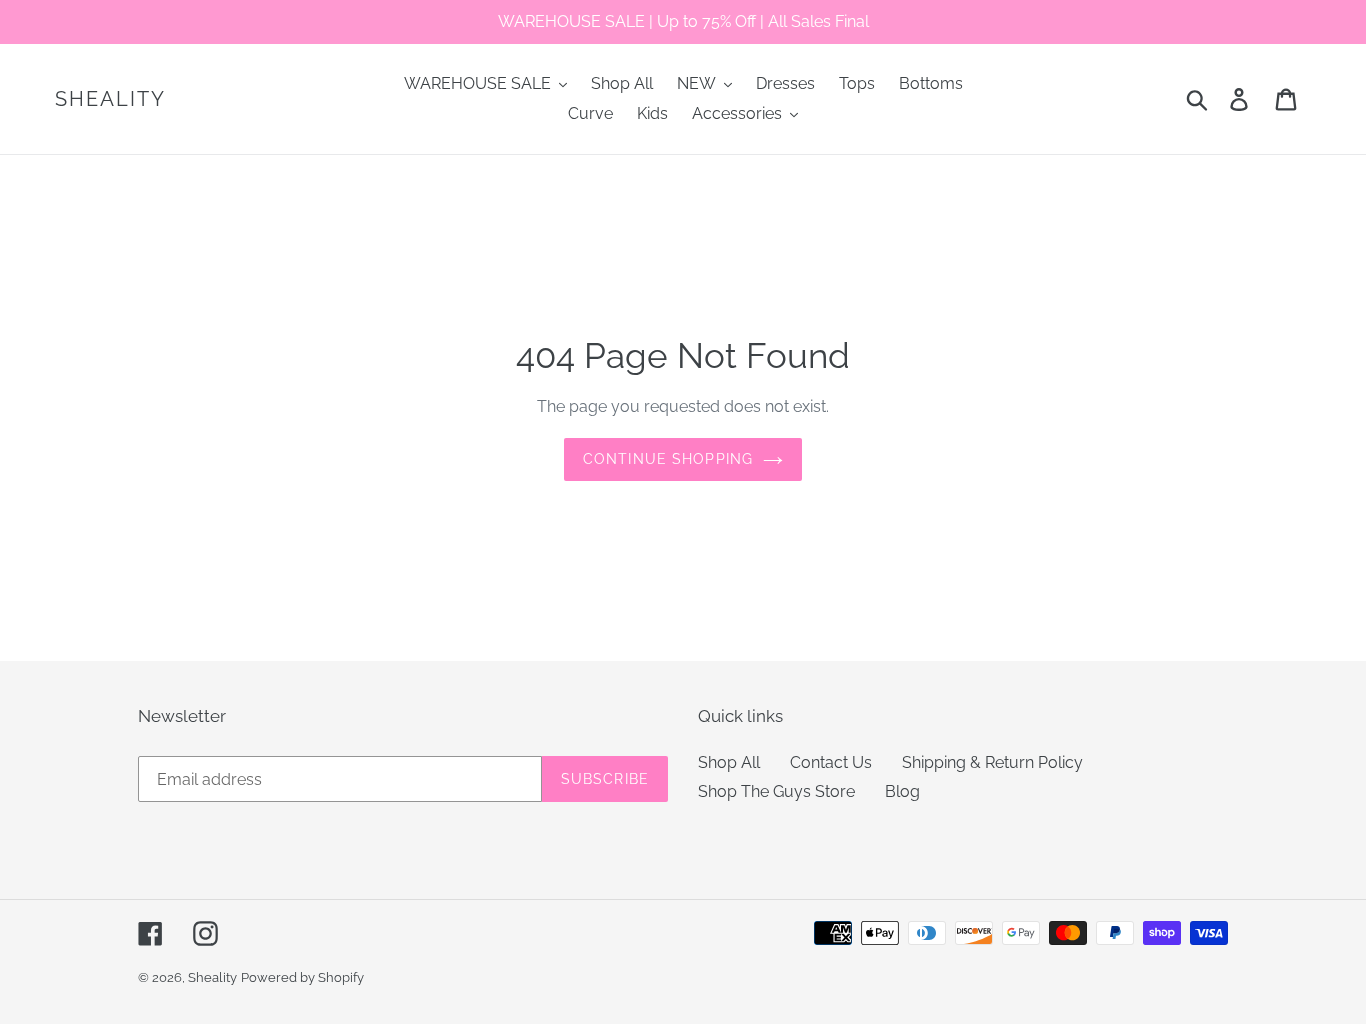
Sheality (110, 99)
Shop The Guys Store (776, 791)
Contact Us (831, 762)
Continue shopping (668, 459)
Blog (902, 791)
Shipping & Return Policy (992, 762)
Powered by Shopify (302, 977)
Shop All (729, 762)
